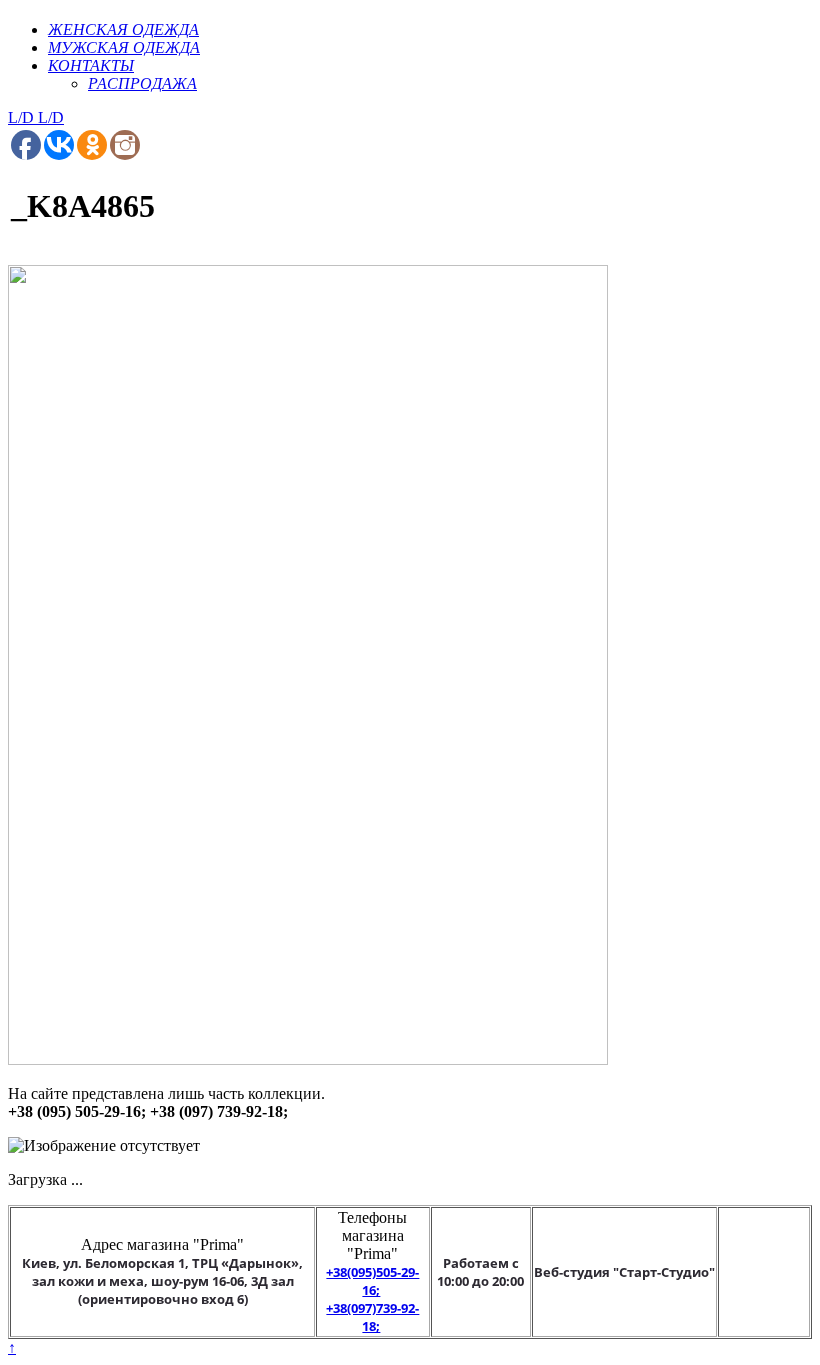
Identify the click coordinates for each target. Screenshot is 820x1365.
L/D (23, 117)
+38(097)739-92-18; (372, 1317)
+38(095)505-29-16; (372, 1281)
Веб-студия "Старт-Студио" (624, 1272)
